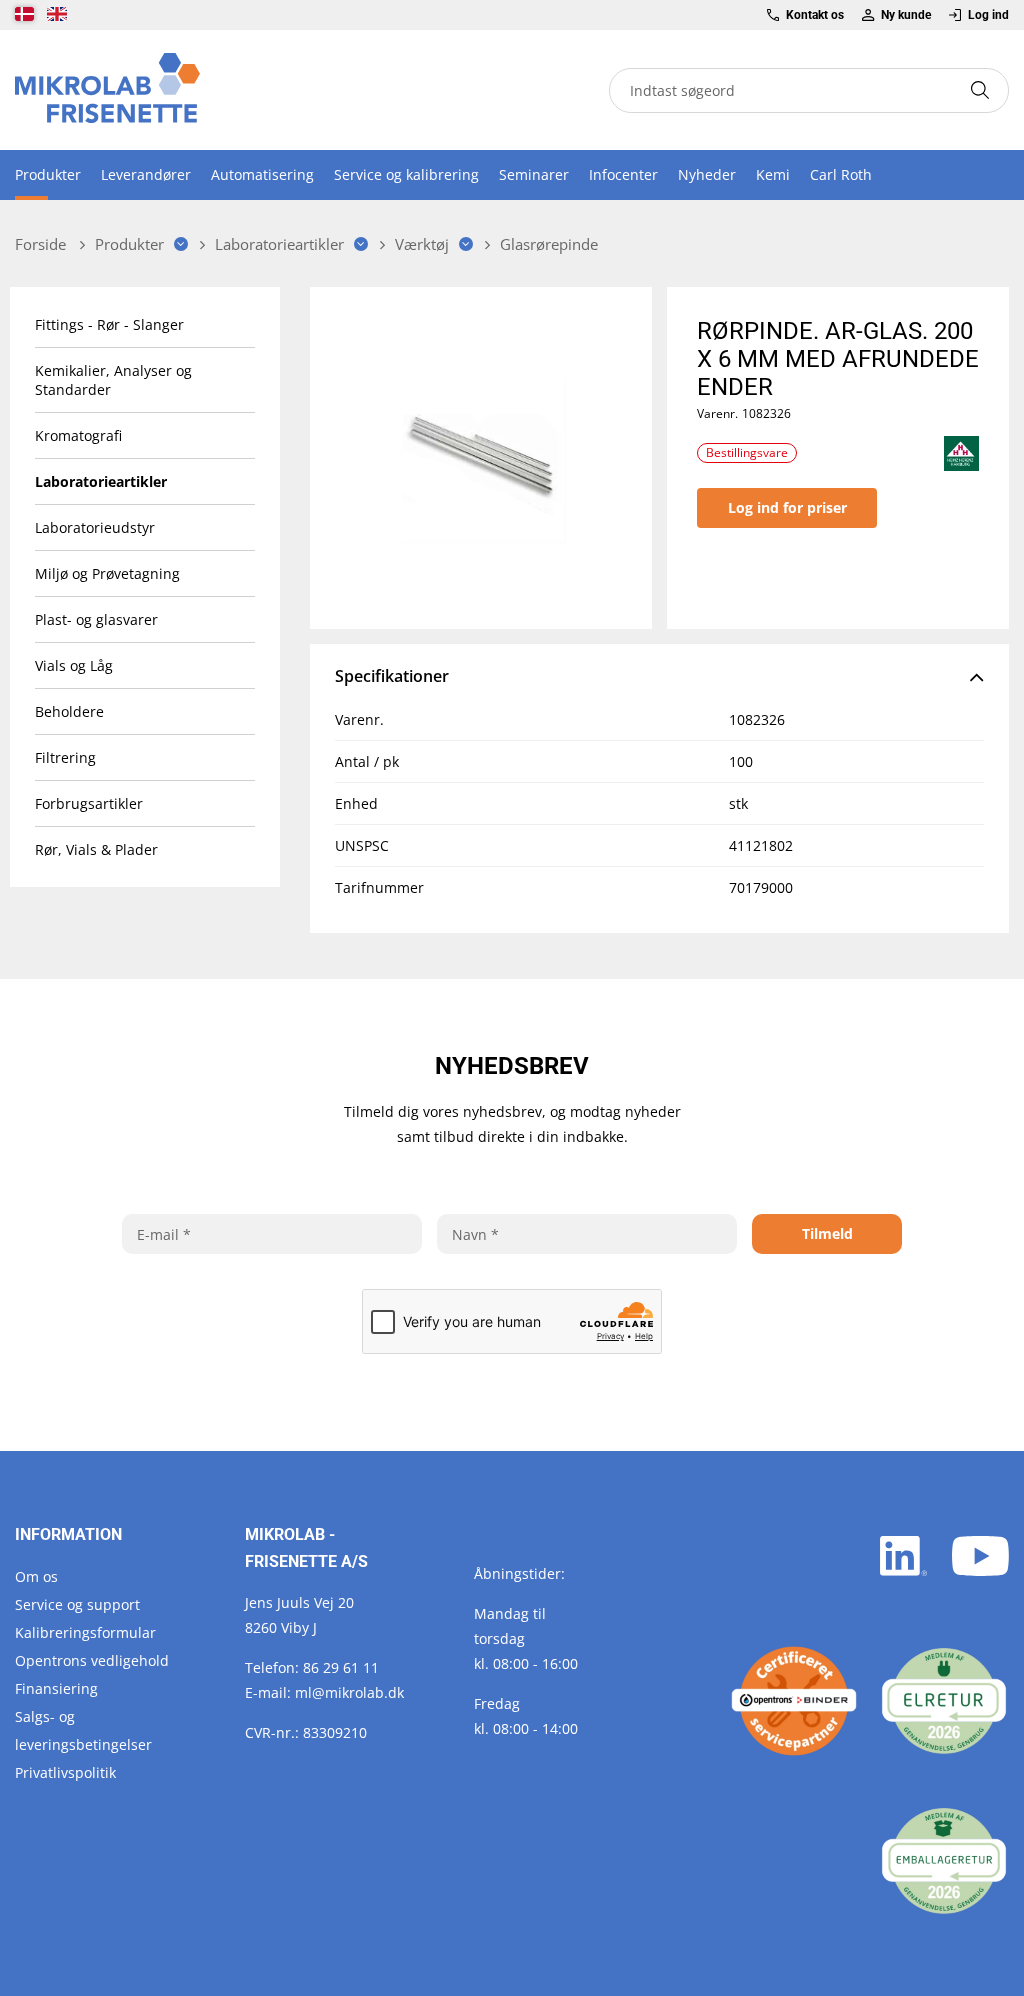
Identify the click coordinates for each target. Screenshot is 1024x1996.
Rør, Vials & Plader (96, 849)
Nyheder (707, 174)
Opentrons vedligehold (92, 1660)
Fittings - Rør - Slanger (109, 324)
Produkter (48, 174)
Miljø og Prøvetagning (107, 573)
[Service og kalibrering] (794, 1701)
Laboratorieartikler (101, 481)
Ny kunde (906, 15)
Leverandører (146, 174)
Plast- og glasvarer (96, 619)
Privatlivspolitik (65, 1772)
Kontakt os (815, 15)
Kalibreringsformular (85, 1632)
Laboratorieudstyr (95, 527)
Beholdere (69, 711)
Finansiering (56, 1688)
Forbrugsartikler (89, 803)
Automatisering (262, 174)
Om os (36, 1576)
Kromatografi (78, 435)
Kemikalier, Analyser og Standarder (113, 380)
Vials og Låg (74, 665)
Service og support (77, 1604)
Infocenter (623, 174)
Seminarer (534, 174)
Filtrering (65, 757)
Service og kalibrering (406, 174)
